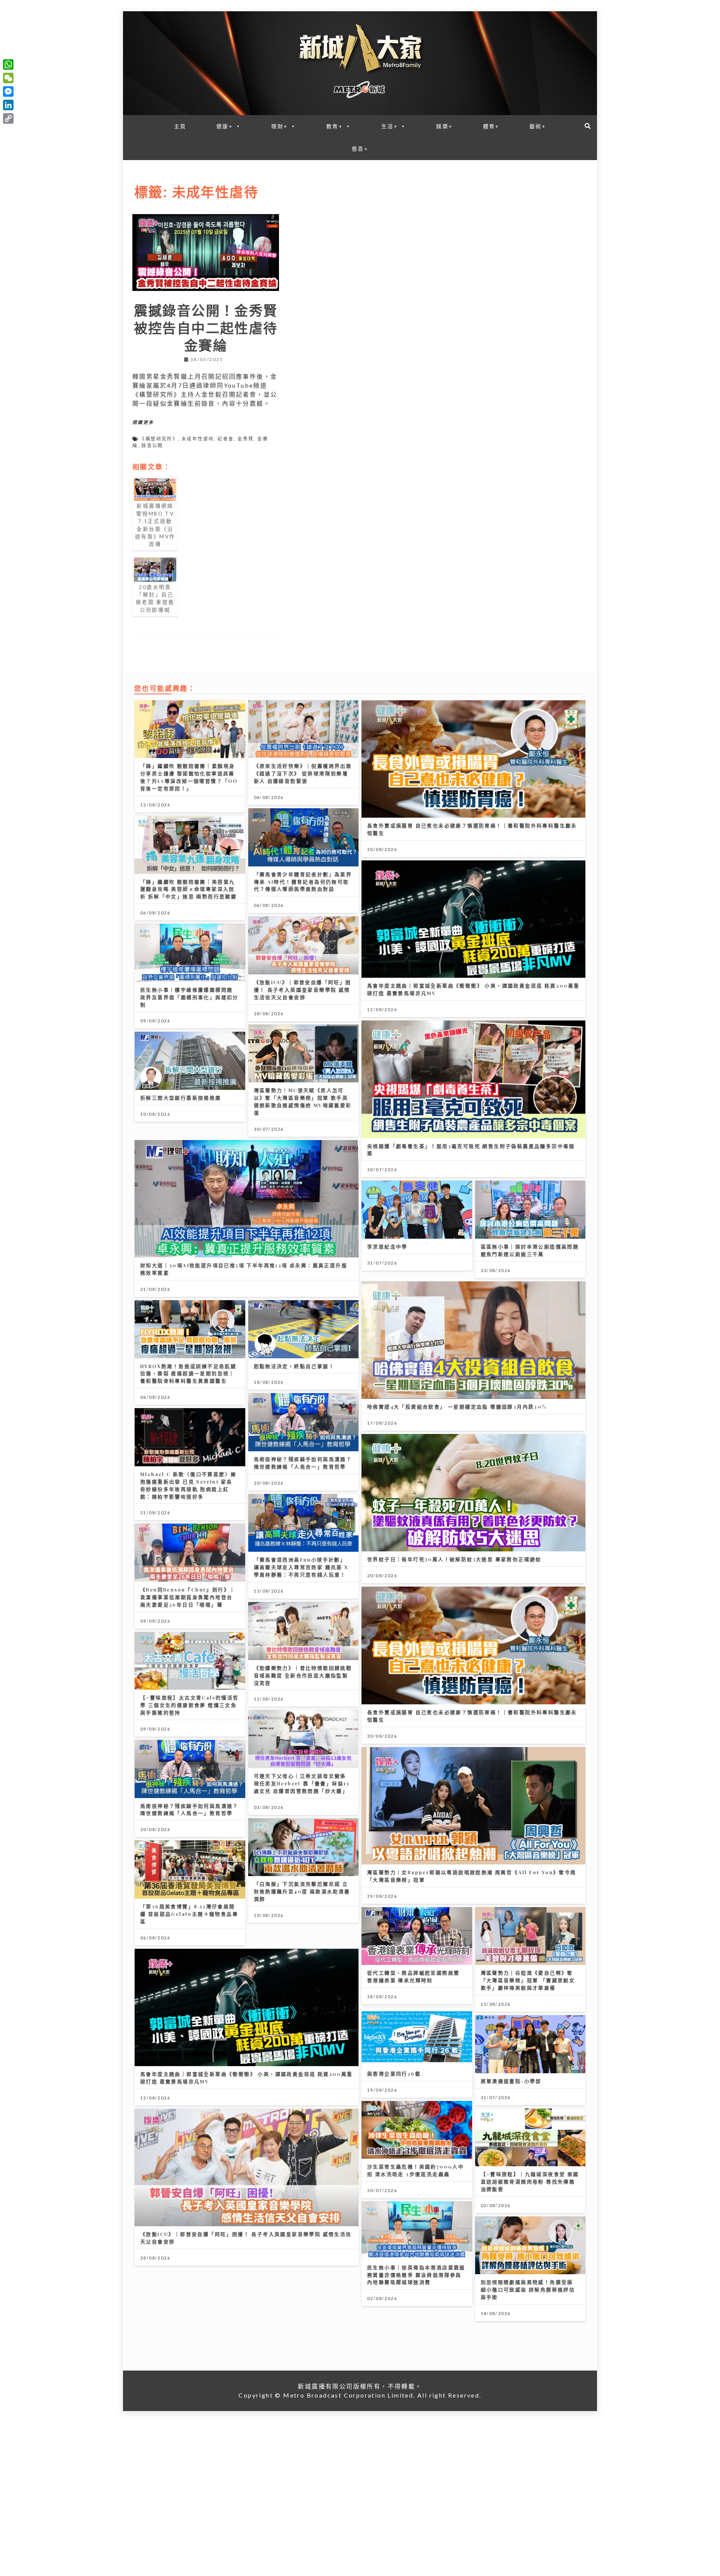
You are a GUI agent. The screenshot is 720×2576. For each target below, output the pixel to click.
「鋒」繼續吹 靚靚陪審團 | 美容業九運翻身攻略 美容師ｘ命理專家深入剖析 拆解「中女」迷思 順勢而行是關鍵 (188, 889)
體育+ (491, 126)
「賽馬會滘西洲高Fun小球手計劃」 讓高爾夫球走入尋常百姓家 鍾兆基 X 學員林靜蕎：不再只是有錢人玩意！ (301, 1567)
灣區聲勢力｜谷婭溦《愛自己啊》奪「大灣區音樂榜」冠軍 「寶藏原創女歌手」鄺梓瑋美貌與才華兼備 (528, 1980)
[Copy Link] (8, 118)
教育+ (334, 126)
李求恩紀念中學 (387, 1246)
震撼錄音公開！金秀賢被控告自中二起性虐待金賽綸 (206, 327)
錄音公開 (152, 446)
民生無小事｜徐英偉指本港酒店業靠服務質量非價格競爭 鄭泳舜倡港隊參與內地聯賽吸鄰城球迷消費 (416, 2275)
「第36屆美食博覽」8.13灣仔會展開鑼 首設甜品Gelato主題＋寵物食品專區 (189, 1914)
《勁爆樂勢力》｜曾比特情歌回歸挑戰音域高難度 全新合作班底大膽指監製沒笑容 (303, 1675)
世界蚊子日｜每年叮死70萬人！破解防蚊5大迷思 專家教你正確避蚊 (454, 1559)
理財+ (279, 126)
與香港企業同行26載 (394, 2073)
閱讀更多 (143, 423)
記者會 (226, 439)
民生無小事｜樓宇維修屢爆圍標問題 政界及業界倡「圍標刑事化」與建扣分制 (189, 997)
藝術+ (538, 126)
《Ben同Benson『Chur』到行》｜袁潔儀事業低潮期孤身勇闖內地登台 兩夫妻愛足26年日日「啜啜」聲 (188, 1597)
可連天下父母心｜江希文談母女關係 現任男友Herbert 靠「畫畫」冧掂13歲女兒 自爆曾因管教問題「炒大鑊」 (302, 1783)
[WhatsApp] (8, 64)
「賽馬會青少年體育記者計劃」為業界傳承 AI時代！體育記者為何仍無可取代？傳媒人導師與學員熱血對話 (303, 882)
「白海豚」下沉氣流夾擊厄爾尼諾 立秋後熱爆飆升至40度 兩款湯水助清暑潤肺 (302, 1891)
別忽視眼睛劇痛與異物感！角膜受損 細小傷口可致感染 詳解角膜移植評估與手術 (528, 2289)
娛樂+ (444, 126)
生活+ (390, 126)
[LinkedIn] (8, 105)
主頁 (180, 126)
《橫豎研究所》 (159, 439)
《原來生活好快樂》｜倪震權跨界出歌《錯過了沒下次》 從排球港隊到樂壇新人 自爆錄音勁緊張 (303, 773)
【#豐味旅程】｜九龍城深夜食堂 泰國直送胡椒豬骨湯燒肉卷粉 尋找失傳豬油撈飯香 (530, 2181)
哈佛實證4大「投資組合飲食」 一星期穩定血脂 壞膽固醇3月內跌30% (457, 1406)
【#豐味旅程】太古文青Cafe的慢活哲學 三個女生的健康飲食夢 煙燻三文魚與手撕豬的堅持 (190, 1705)
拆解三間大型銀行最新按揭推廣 (181, 1098)
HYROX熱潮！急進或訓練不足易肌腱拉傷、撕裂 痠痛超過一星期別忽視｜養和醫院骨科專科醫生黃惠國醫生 (188, 1373)
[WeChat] (8, 78)
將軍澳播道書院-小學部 (511, 2081)
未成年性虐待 (198, 439)
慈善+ (360, 149)
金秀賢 (245, 439)
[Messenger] (8, 91)
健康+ (225, 126)
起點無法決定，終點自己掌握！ (294, 1366)
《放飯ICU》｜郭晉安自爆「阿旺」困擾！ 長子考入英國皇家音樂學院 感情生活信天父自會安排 (303, 990)
